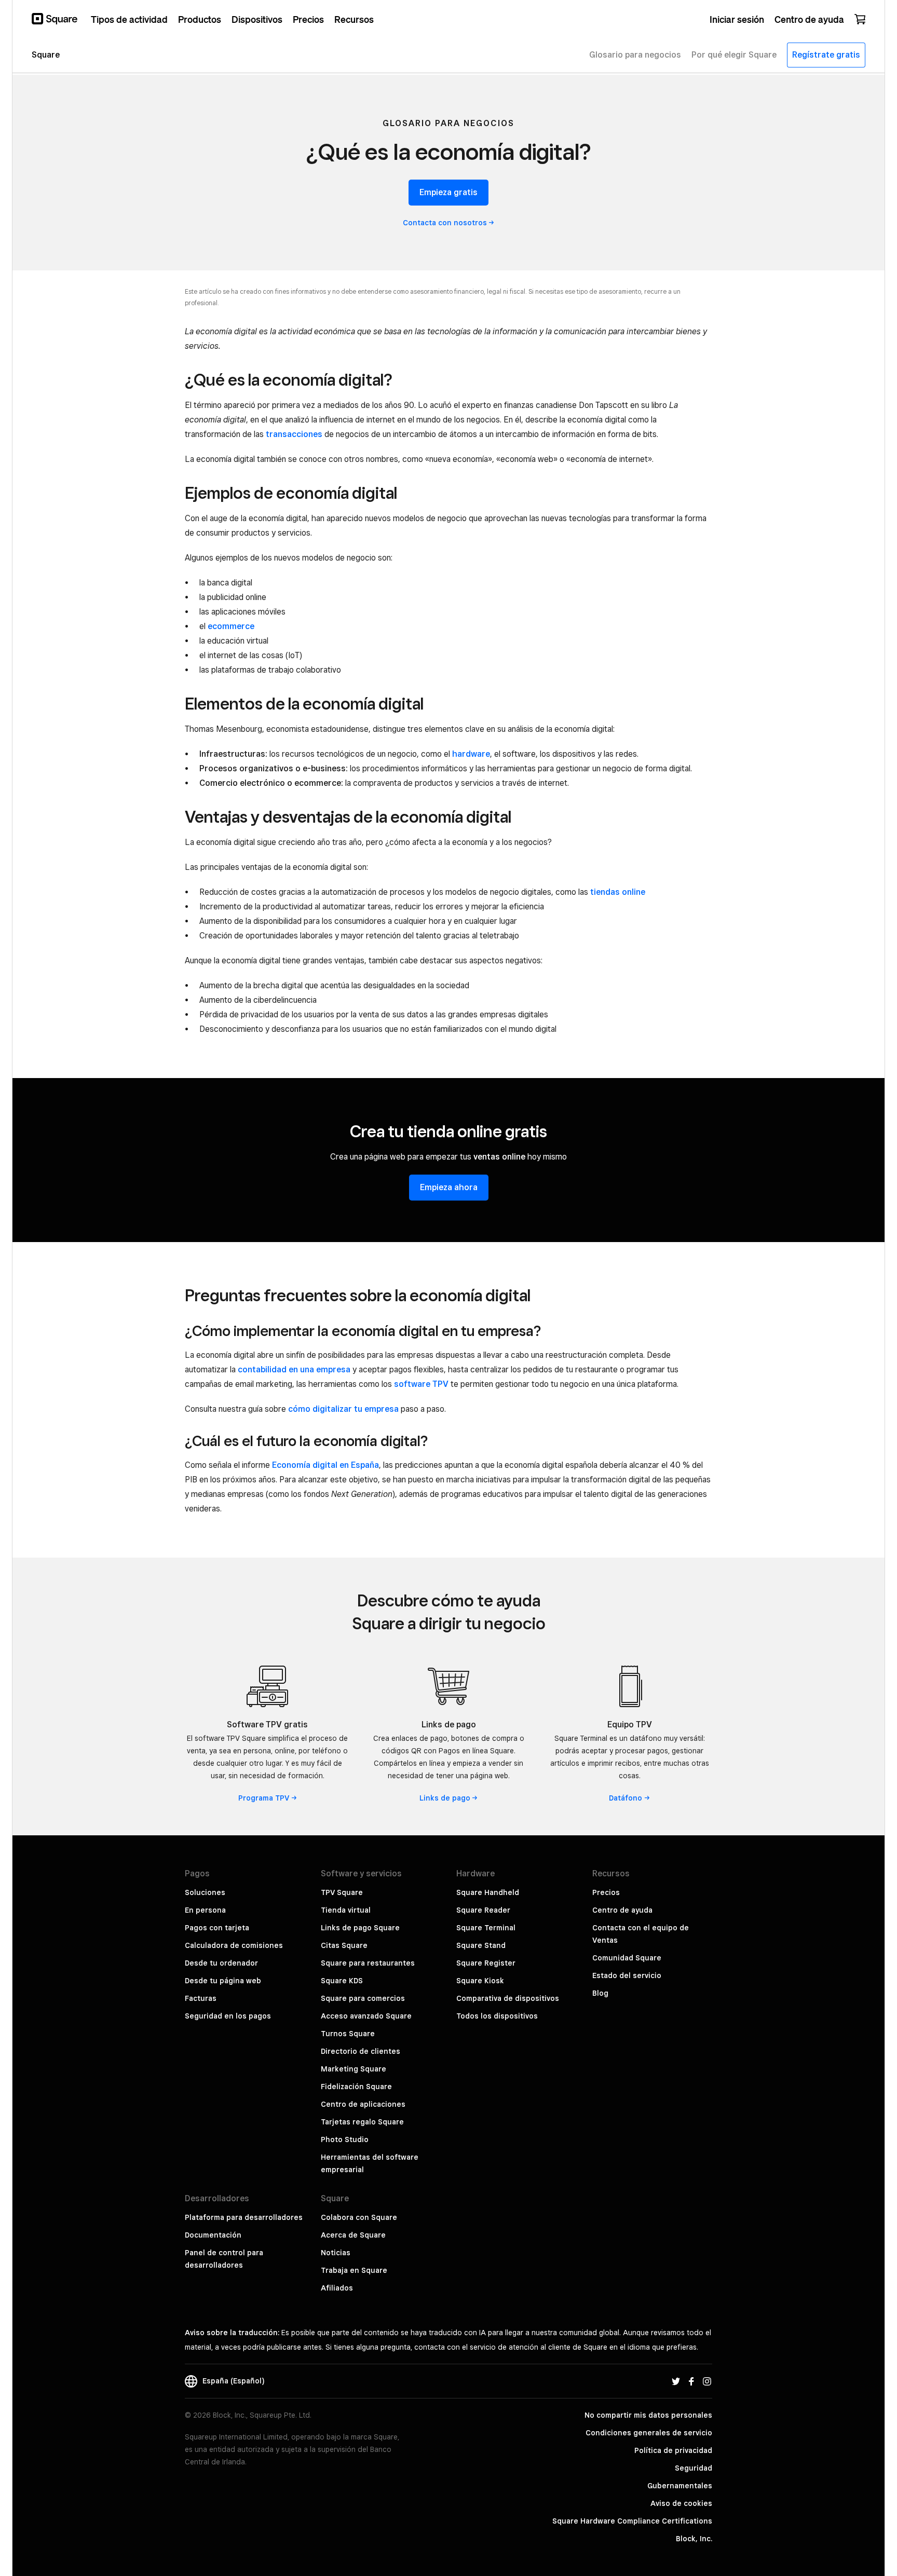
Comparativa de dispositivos (508, 1998)
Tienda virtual (346, 1910)
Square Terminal (486, 1928)
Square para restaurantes (368, 1963)
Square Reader (483, 1910)
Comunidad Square (627, 1958)
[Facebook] (691, 2381)
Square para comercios (363, 1998)
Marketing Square (354, 2069)
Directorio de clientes (361, 2051)
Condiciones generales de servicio (649, 2433)
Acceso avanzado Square (366, 2016)
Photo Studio (345, 2139)
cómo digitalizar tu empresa (343, 1409)
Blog (600, 1993)
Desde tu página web (223, 1981)
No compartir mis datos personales (648, 2415)
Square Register (486, 1963)
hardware (471, 754)
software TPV (421, 1384)
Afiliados (337, 2288)
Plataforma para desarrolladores (244, 2217)
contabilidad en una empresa (294, 1369)
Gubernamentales (680, 2486)
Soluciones (205, 1892)
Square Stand (481, 1945)
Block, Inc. (694, 2539)
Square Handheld (488, 1892)
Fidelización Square (356, 2087)
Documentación (213, 2235)
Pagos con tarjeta (217, 1928)
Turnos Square (348, 2034)
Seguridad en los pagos (228, 2016)
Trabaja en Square (354, 2270)
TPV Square (342, 1892)
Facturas (201, 1998)
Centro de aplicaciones (363, 2104)
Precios (606, 1892)
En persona (205, 1910)
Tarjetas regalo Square (362, 2122)
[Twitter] (676, 2381)
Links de (445, 1798)
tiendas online (618, 892)
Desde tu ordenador (221, 1963)
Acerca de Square (353, 2235)
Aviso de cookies (681, 2503)
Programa (264, 1798)
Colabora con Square (359, 2217)
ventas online (499, 1157)
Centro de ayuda (622, 1910)
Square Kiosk (480, 1981)
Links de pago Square (360, 1928)
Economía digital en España (325, 1465)
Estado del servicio (627, 1975)
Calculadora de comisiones (234, 1945)
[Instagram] (707, 2381)
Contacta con (445, 223)
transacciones (294, 434)
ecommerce (231, 626)
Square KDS (342, 1981)
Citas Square (344, 1945)
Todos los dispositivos (497, 2016)
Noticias (336, 2253)
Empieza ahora (449, 1187)
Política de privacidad (673, 2450)
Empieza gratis (448, 192)
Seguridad (694, 2468)
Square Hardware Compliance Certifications (632, 2521)
